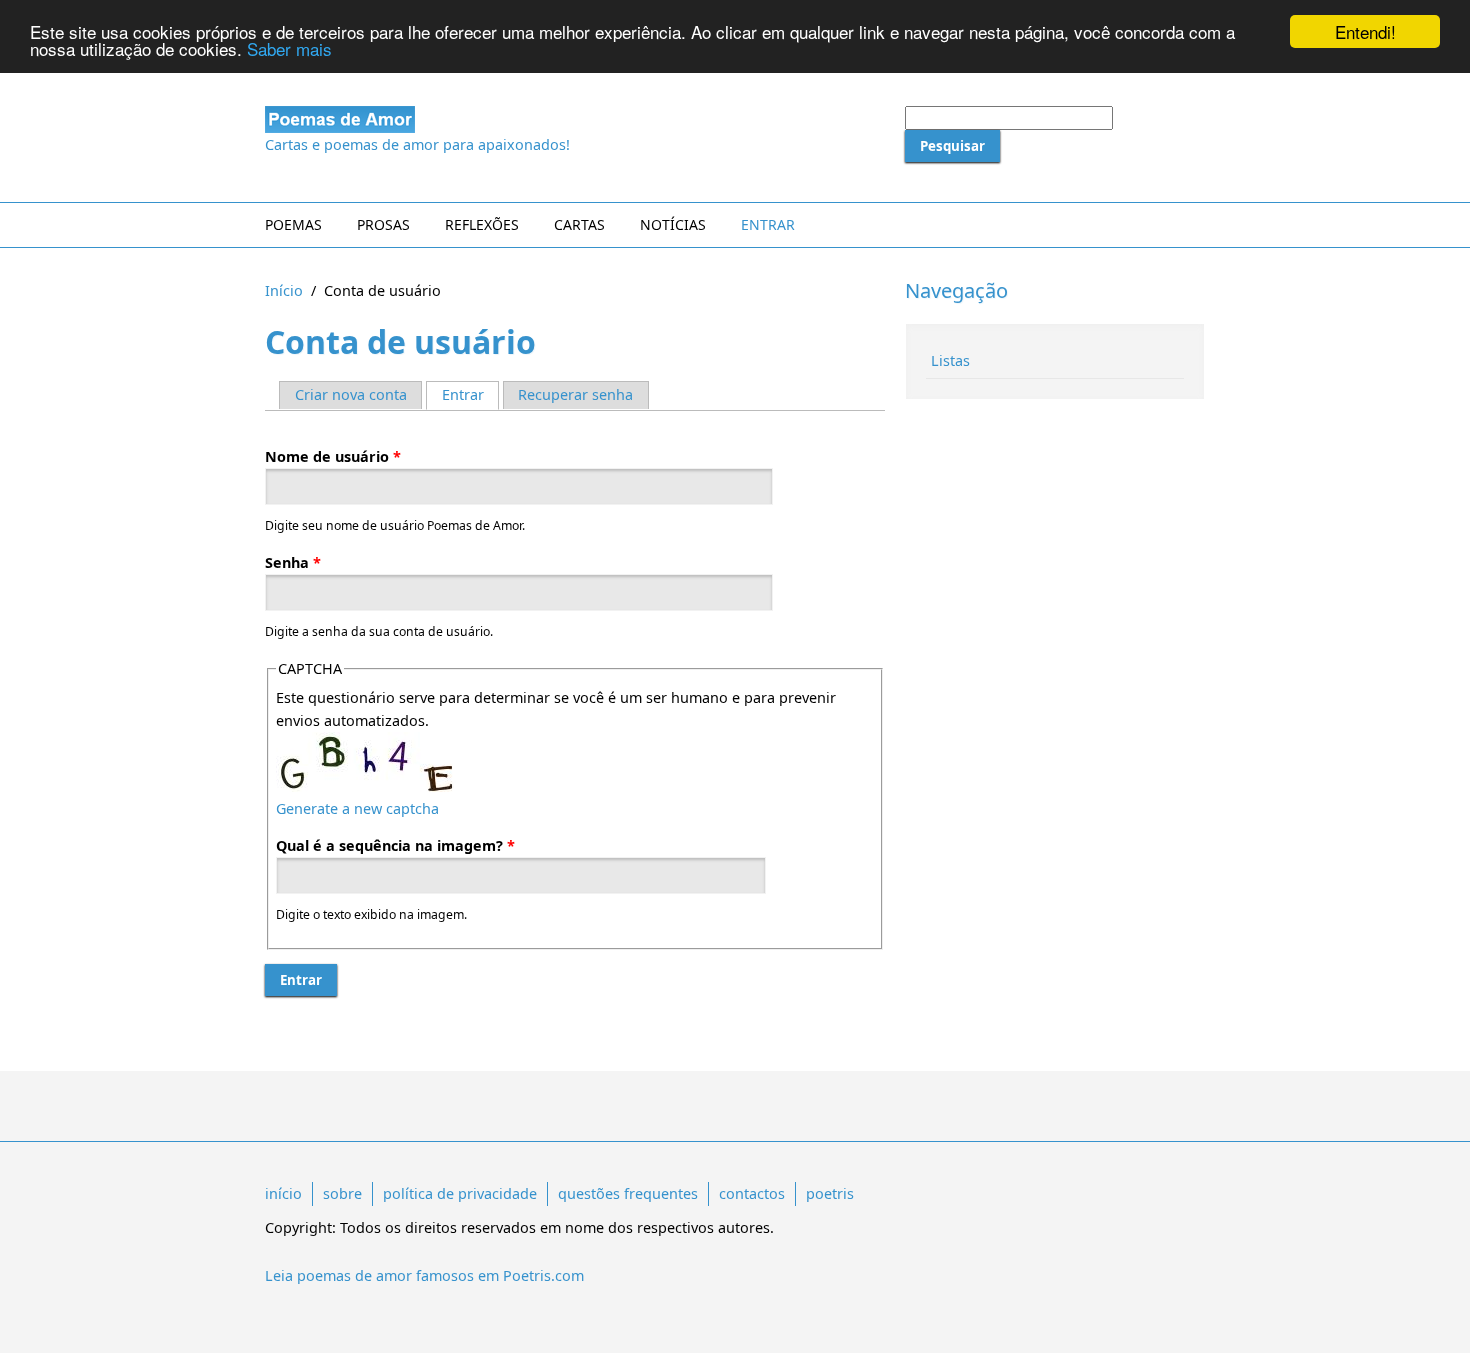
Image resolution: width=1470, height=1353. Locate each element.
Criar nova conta (351, 394)
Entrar (768, 224)
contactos (752, 1193)
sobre (342, 1193)
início (283, 1193)
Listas (950, 360)
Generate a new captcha (357, 808)
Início (284, 290)
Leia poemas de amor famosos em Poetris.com (424, 1275)
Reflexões (482, 224)
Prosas (383, 224)
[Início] (575, 119)
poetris (830, 1193)
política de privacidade (460, 1193)
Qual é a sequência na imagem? (395, 845)
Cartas (579, 224)
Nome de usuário (333, 456)
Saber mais (289, 49)
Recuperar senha (575, 394)
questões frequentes (628, 1193)
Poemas (293, 224)
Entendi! (1365, 31)
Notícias (673, 224)
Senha (293, 562)
